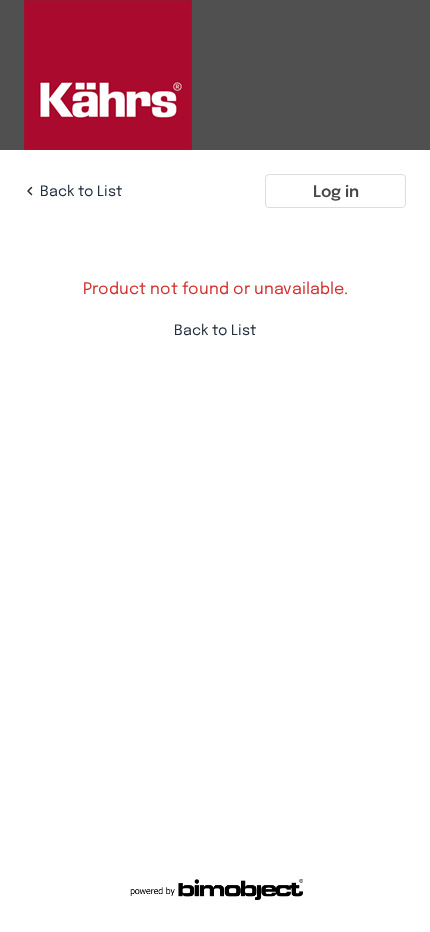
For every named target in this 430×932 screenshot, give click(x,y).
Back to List (81, 190)
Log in (336, 191)
